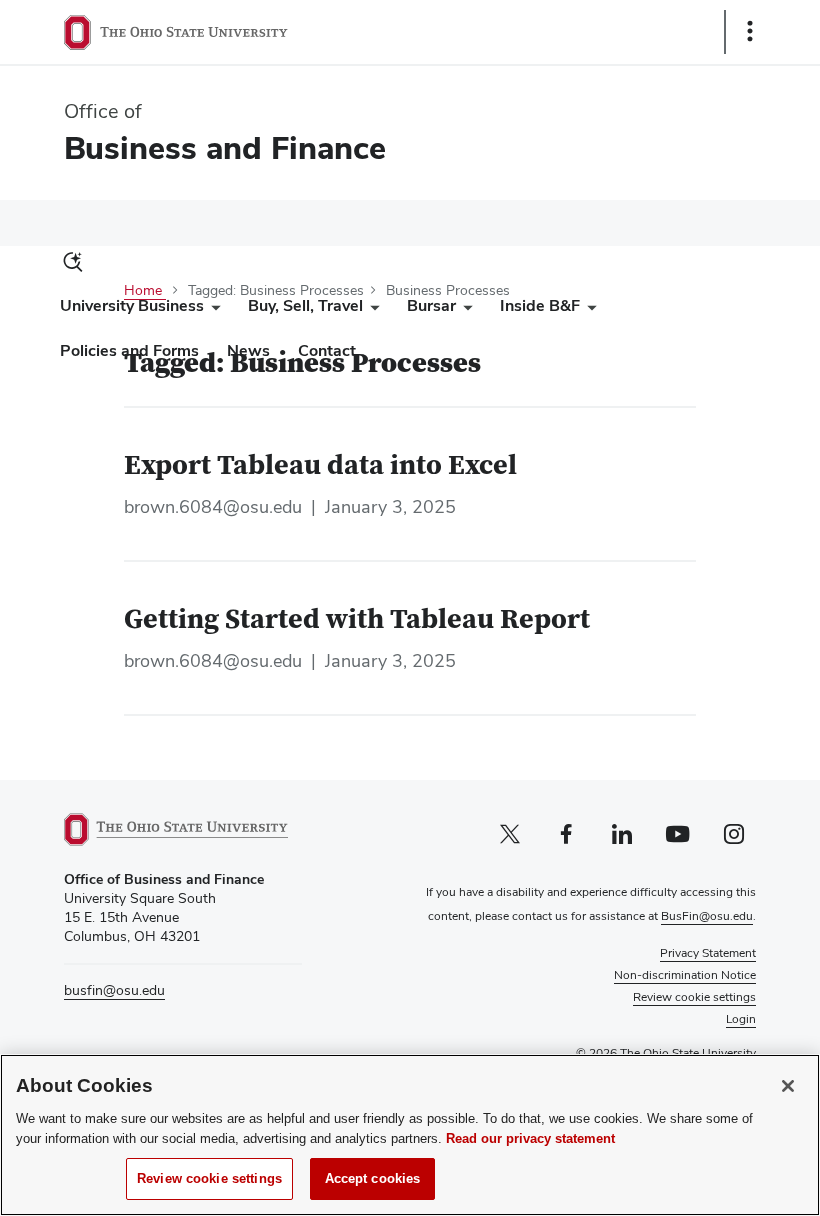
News (248, 350)
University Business (132, 305)
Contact (327, 350)
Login (741, 1019)
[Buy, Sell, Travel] (371, 310)
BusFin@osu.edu (707, 916)
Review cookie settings (209, 1178)
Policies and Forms (129, 350)
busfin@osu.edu (114, 990)
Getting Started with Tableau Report (357, 620)
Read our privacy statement (530, 1138)
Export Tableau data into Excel (320, 466)
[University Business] (212, 310)
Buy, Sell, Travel (305, 305)
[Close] (788, 1086)
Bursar (431, 305)
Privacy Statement (708, 953)
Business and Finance (225, 147)
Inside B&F (540, 305)
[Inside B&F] (588, 310)
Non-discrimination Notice (685, 975)
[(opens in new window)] (183, 829)
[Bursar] (464, 310)
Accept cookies (373, 1178)
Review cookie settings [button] (694, 997)
